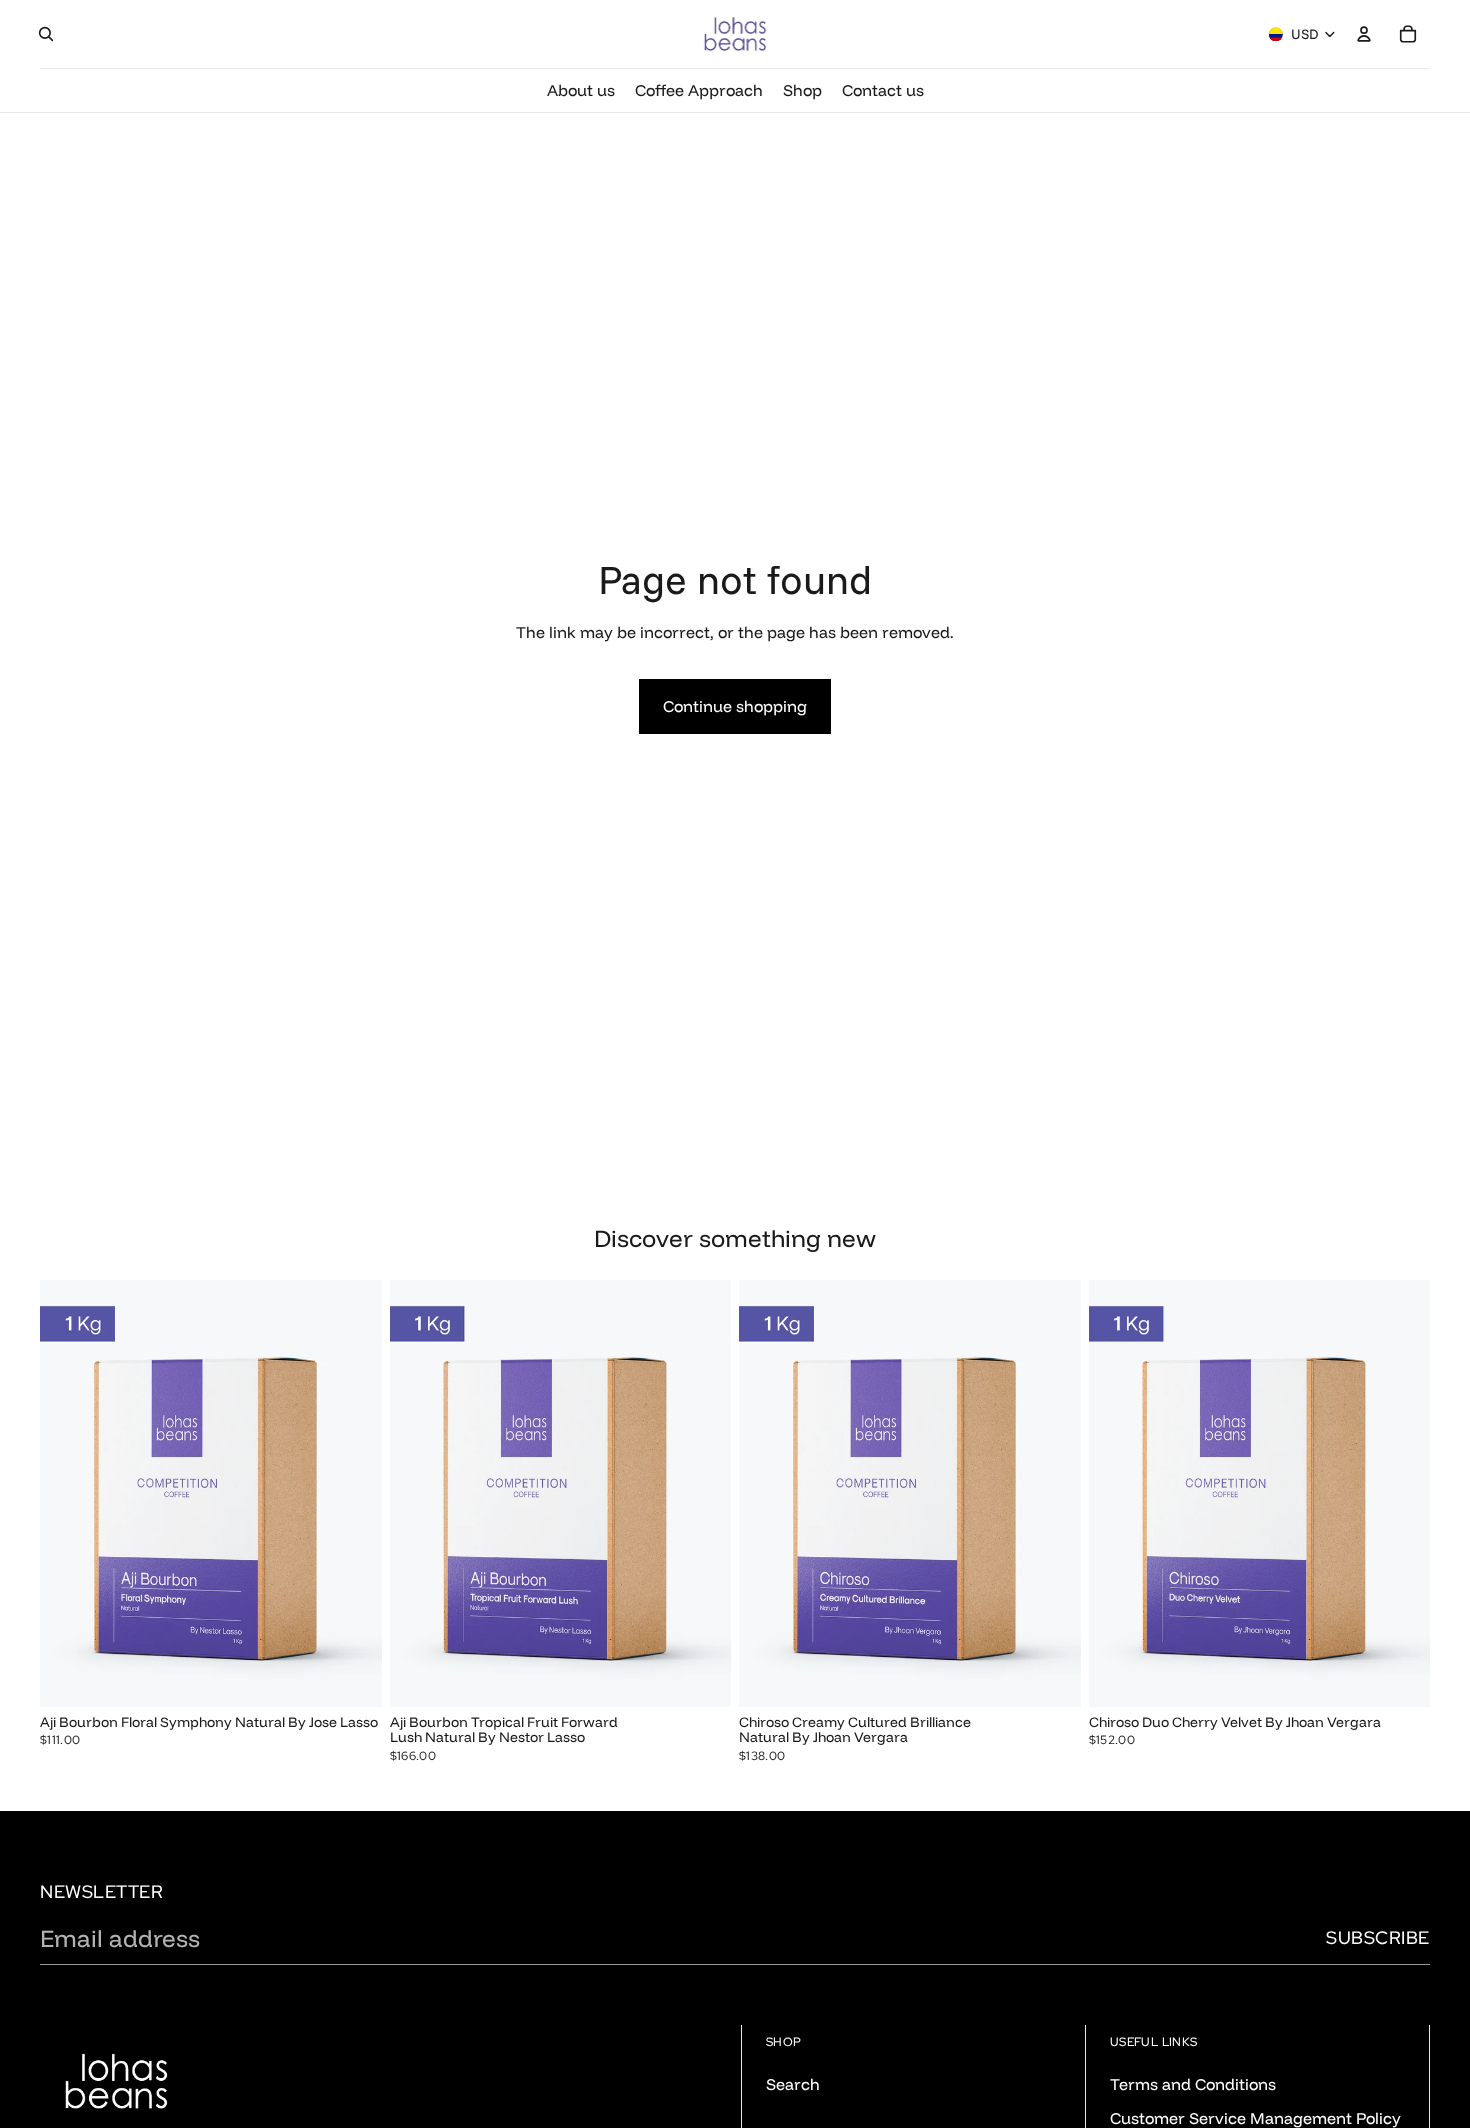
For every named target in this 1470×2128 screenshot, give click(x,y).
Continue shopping (735, 706)
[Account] (1364, 34)
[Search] (46, 34)
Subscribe (1378, 1937)
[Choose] (351, 1676)
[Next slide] (352, 1493)
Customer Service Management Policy (1255, 2118)
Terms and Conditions (1193, 2084)
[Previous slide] (70, 1493)
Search (793, 2084)
